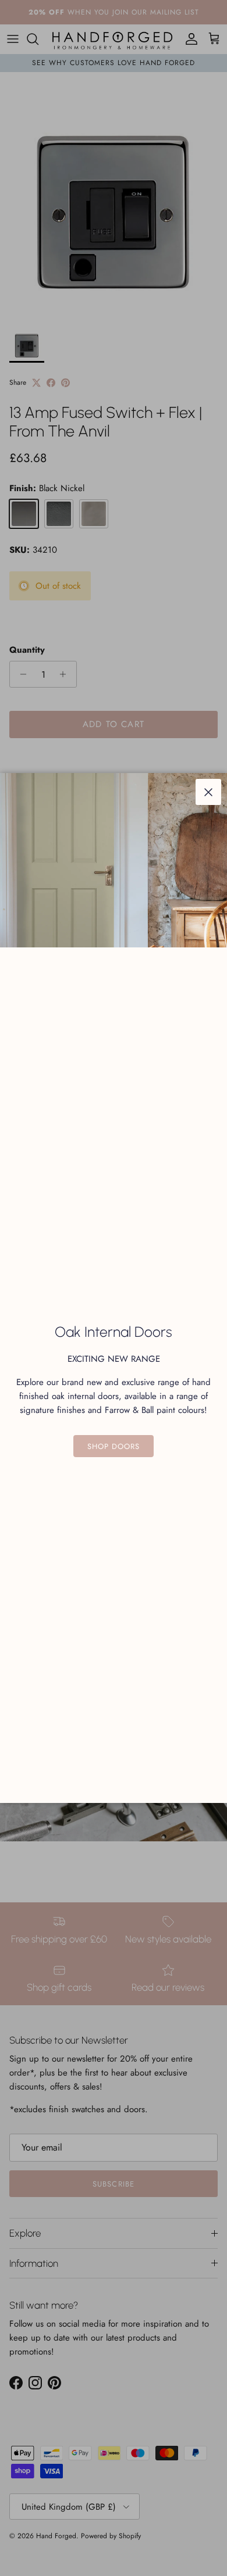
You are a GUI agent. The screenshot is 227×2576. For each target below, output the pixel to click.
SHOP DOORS (114, 1446)
